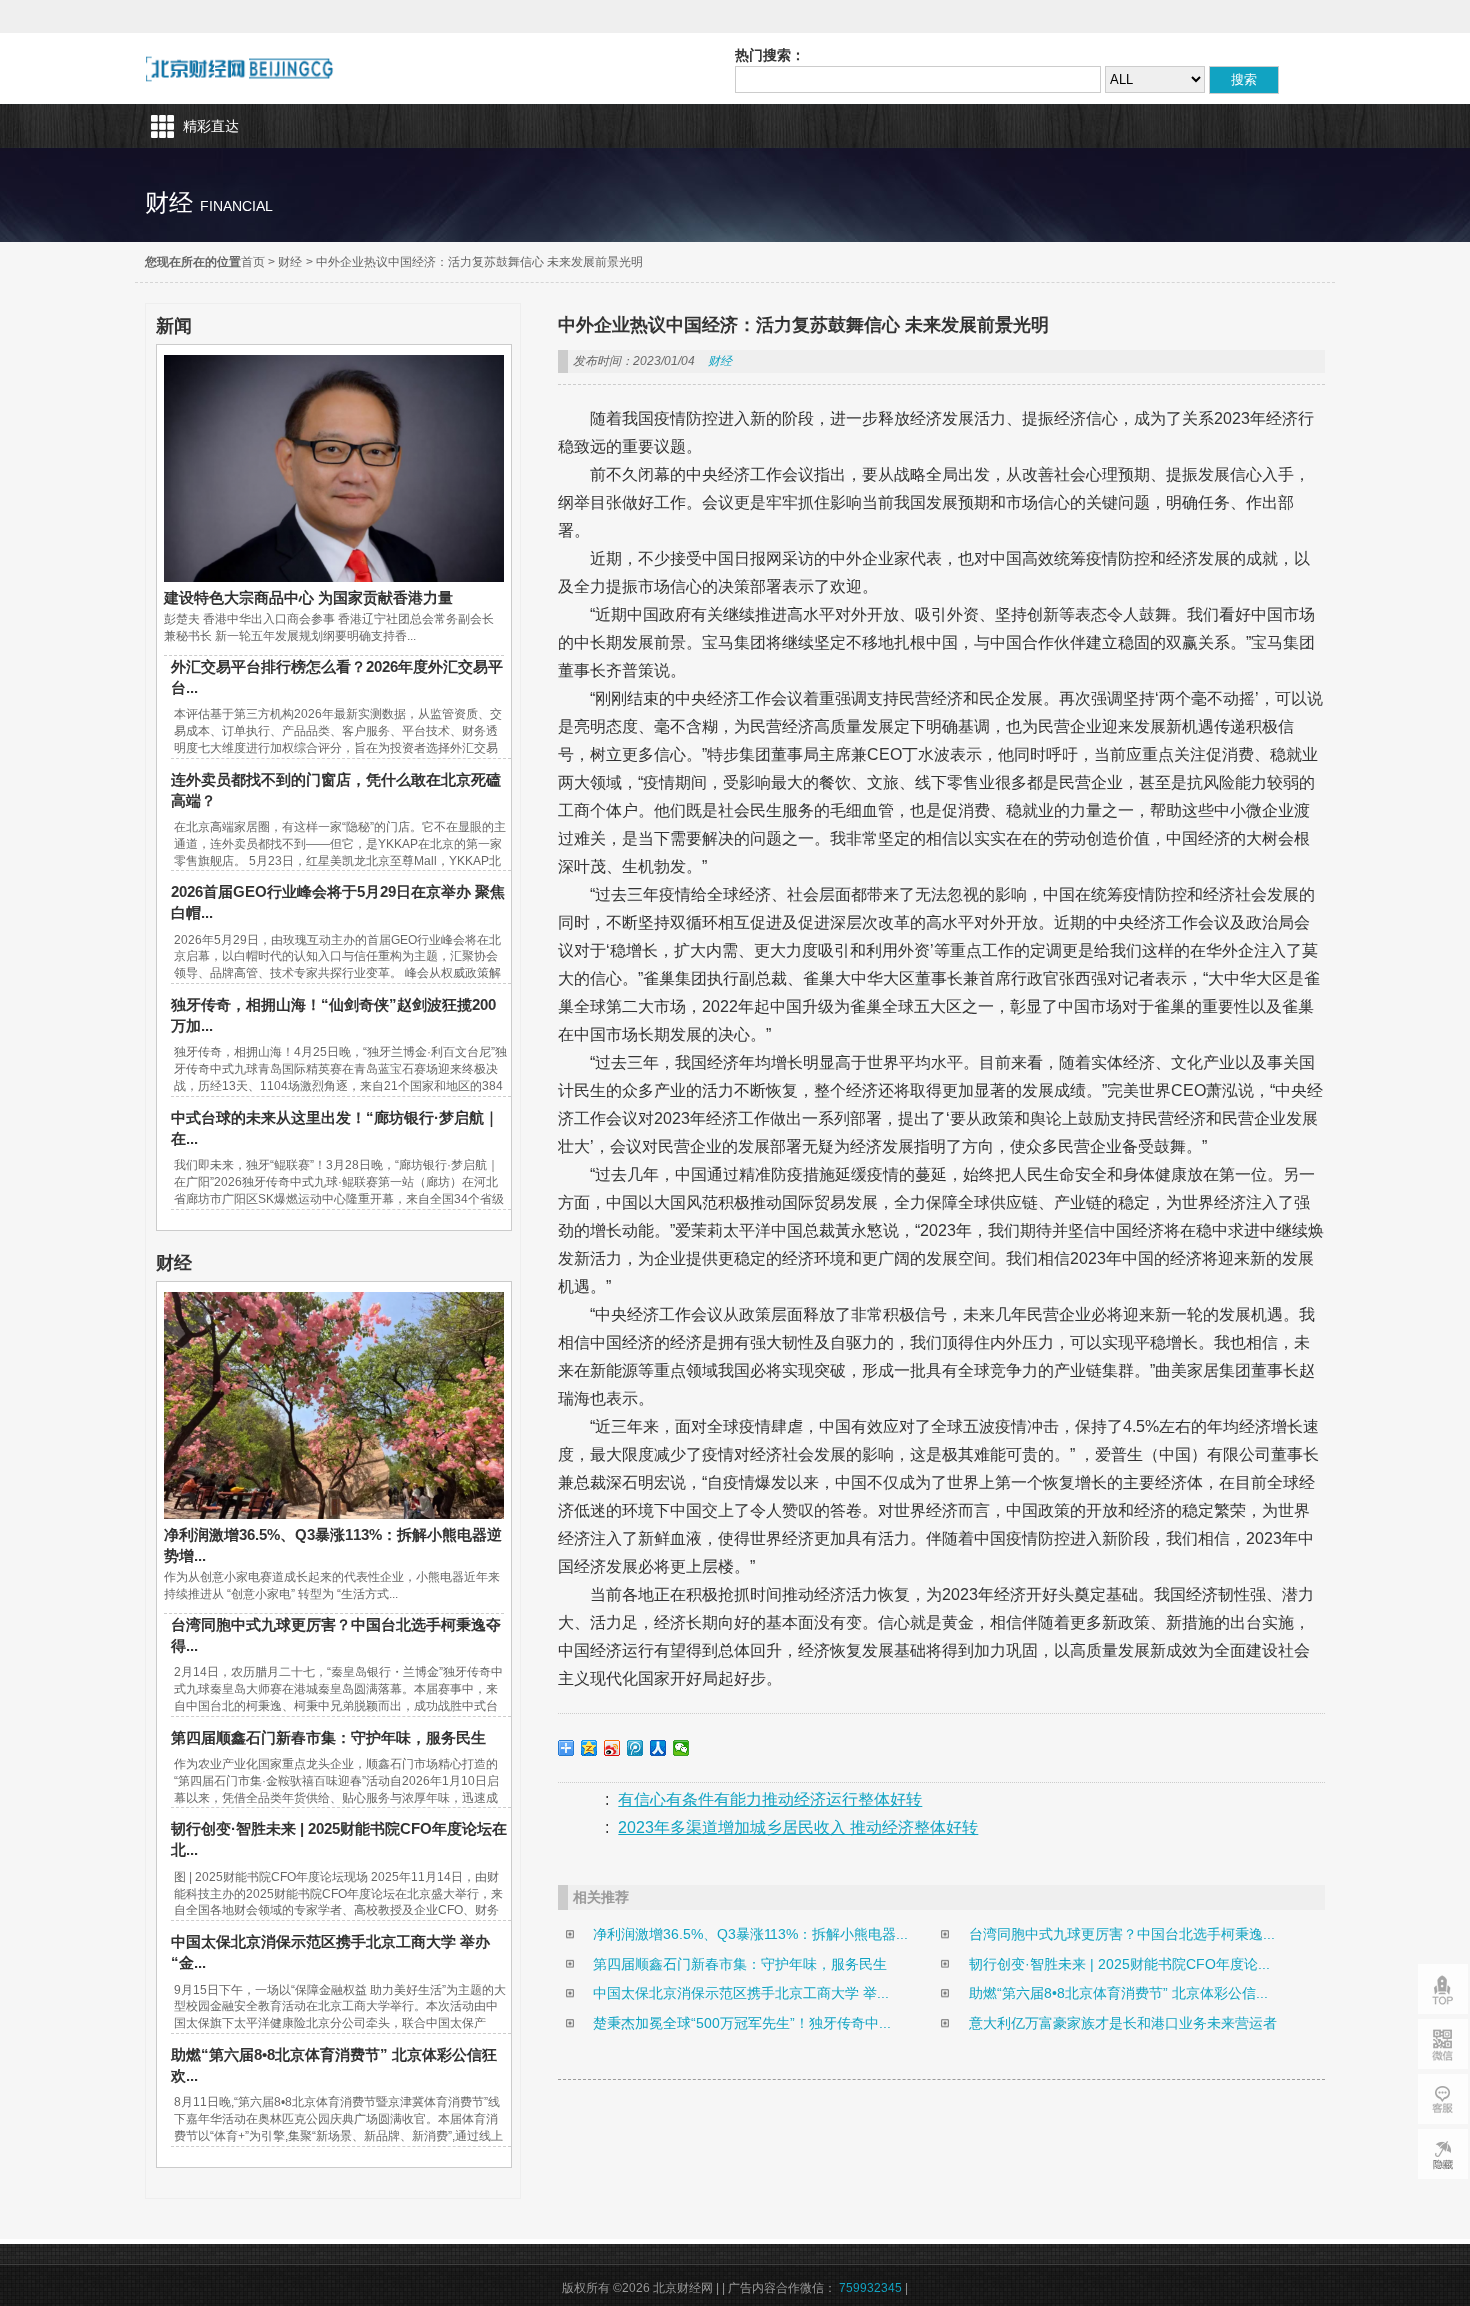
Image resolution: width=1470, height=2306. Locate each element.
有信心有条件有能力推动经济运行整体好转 (770, 1799)
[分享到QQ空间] (589, 1748)
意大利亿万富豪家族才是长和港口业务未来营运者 (1123, 2023)
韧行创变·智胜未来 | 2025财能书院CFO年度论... (1119, 1964)
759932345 (870, 2288)
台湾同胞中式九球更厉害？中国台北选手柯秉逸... (1122, 1934)
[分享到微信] (681, 1748)
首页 (253, 262)
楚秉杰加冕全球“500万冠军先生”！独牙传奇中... (742, 2023)
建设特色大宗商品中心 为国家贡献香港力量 (308, 597)
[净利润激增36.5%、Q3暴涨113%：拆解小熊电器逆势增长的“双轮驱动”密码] (334, 1514)
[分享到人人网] (658, 1748)
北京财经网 (239, 68)
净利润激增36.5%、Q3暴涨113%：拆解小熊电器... (750, 1934)
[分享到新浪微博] (612, 1748)
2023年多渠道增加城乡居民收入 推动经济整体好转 (798, 1827)
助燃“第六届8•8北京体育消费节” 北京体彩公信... (1118, 1993)
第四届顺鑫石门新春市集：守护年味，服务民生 (328, 1737)
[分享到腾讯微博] (635, 1748)
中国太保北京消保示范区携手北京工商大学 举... (741, 1993)
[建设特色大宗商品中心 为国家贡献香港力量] (334, 577)
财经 (290, 262)
